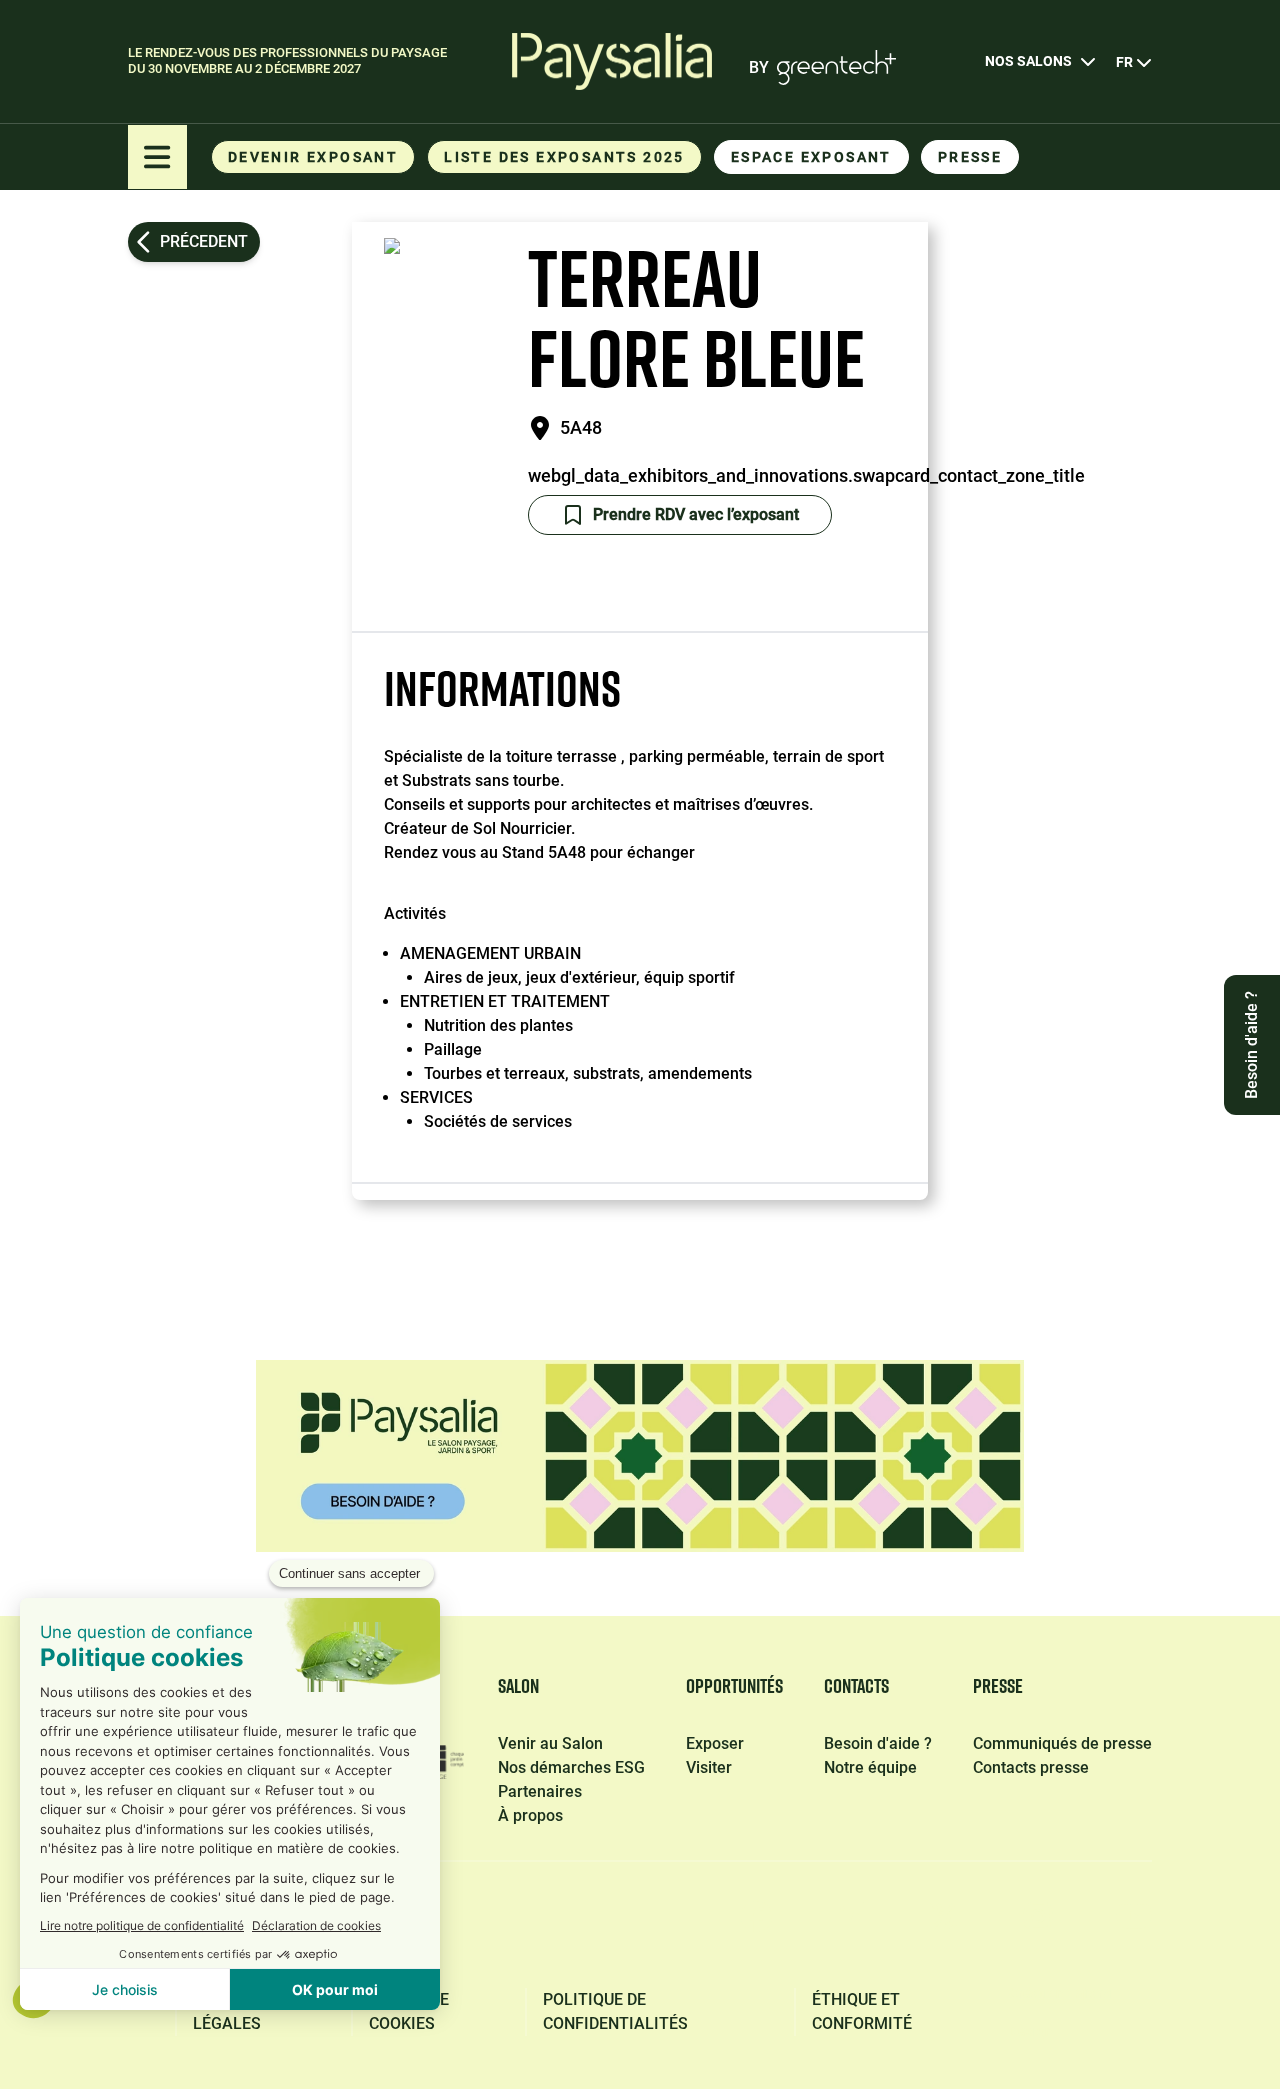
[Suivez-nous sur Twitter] (944, 1922)
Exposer (715, 1743)
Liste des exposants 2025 (564, 157)
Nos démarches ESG (571, 1767)
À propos (530, 1815)
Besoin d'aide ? (878, 1743)
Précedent (204, 241)
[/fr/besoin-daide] (640, 1456)
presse (970, 157)
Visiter (709, 1767)
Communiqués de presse (1062, 1743)
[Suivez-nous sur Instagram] (1038, 1922)
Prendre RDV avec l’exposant (696, 514)
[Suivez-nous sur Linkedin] (850, 1922)
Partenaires (540, 1791)
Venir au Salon (550, 1743)
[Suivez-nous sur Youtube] (1134, 1922)
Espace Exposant (811, 157)
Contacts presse (1031, 1767)
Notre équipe (870, 1767)
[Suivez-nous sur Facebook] (756, 1922)
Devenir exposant (313, 157)
